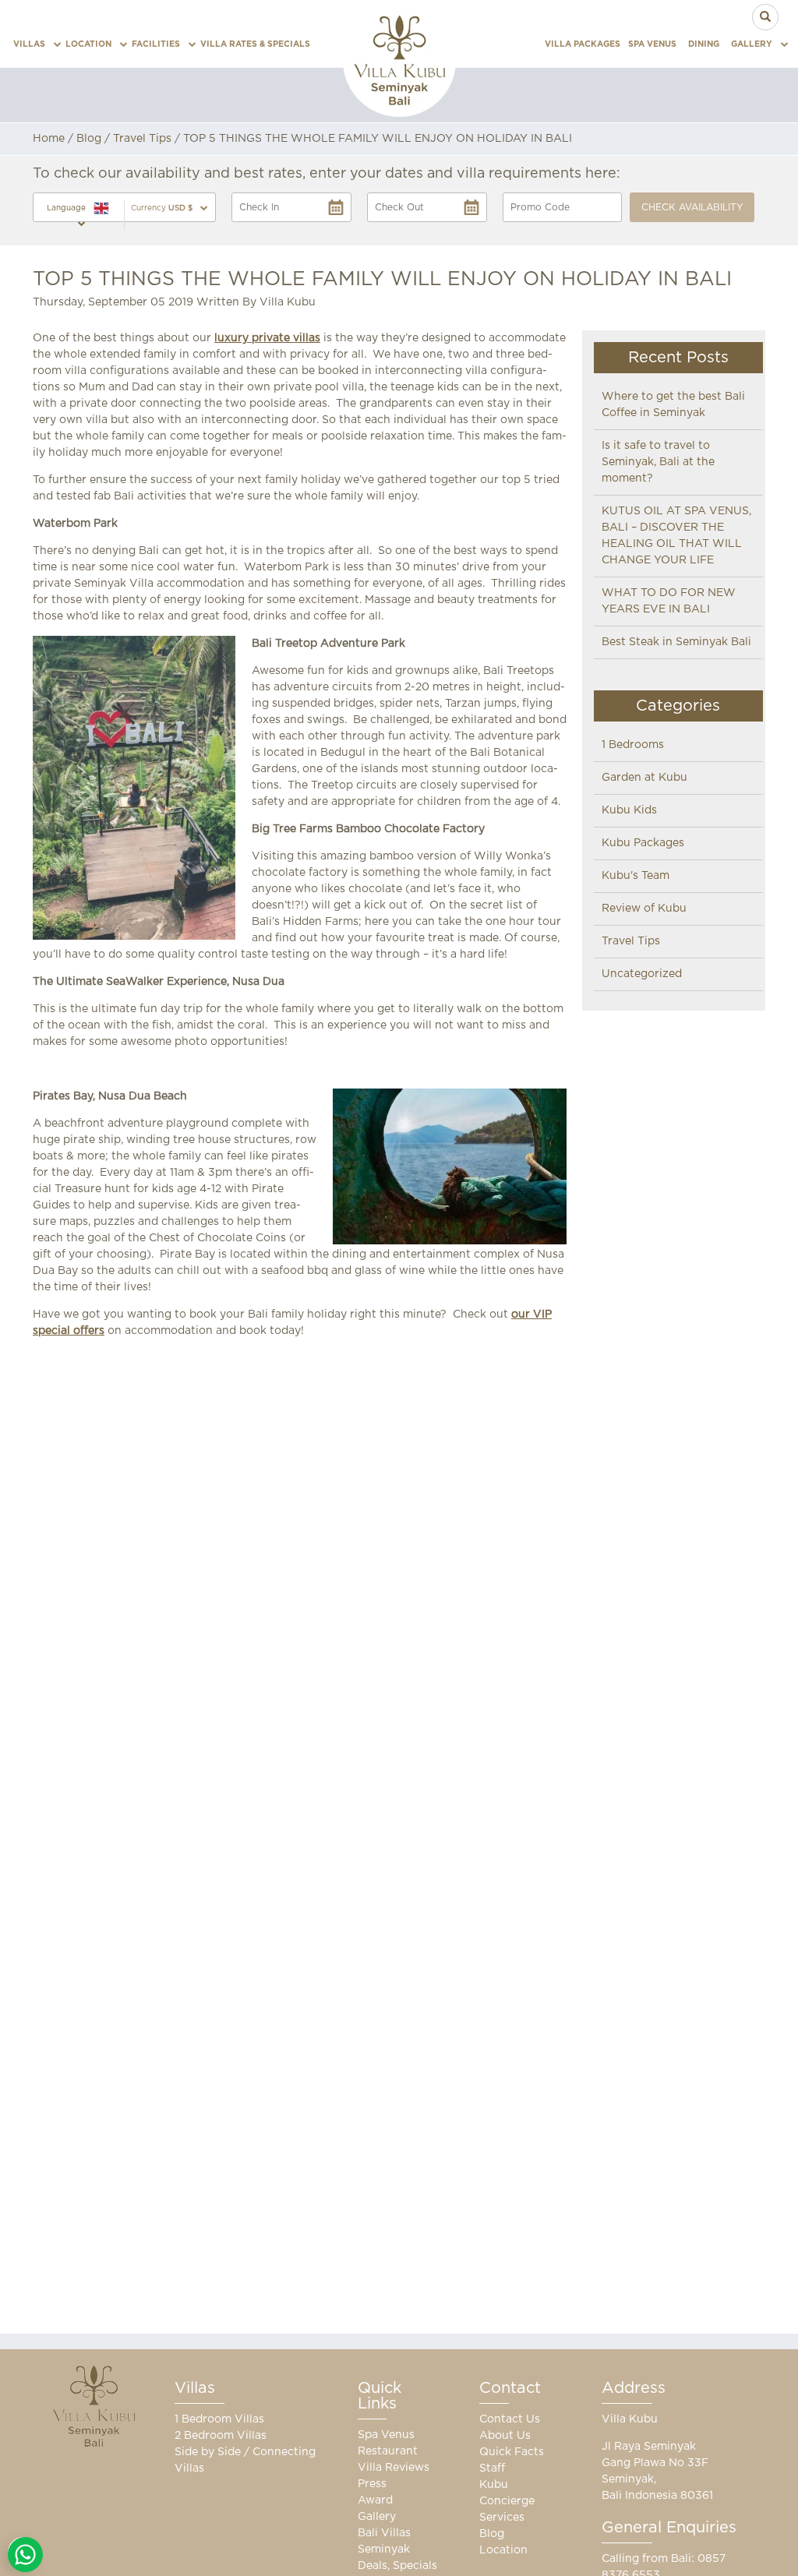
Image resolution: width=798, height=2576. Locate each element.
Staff (492, 2468)
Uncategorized (642, 974)
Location (88, 44)
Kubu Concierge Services (507, 2501)
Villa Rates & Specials (255, 44)
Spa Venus (652, 44)
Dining (704, 44)
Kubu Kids (629, 810)
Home (49, 139)
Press (372, 2484)
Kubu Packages (643, 843)
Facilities (156, 44)
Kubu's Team (636, 876)
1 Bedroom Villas (219, 2419)
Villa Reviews (394, 2468)
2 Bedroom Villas (221, 2436)
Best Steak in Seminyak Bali (676, 642)
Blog (89, 139)
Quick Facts (512, 2452)
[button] (169, 208)
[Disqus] (300, 1558)
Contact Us (510, 2419)
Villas (29, 44)
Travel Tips (142, 139)
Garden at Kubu (644, 778)
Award (375, 2500)
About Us (505, 2436)
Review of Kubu (644, 909)
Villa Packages (583, 44)
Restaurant (388, 2451)
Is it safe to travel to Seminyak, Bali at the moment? (658, 462)
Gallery (752, 44)
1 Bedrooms (633, 745)
